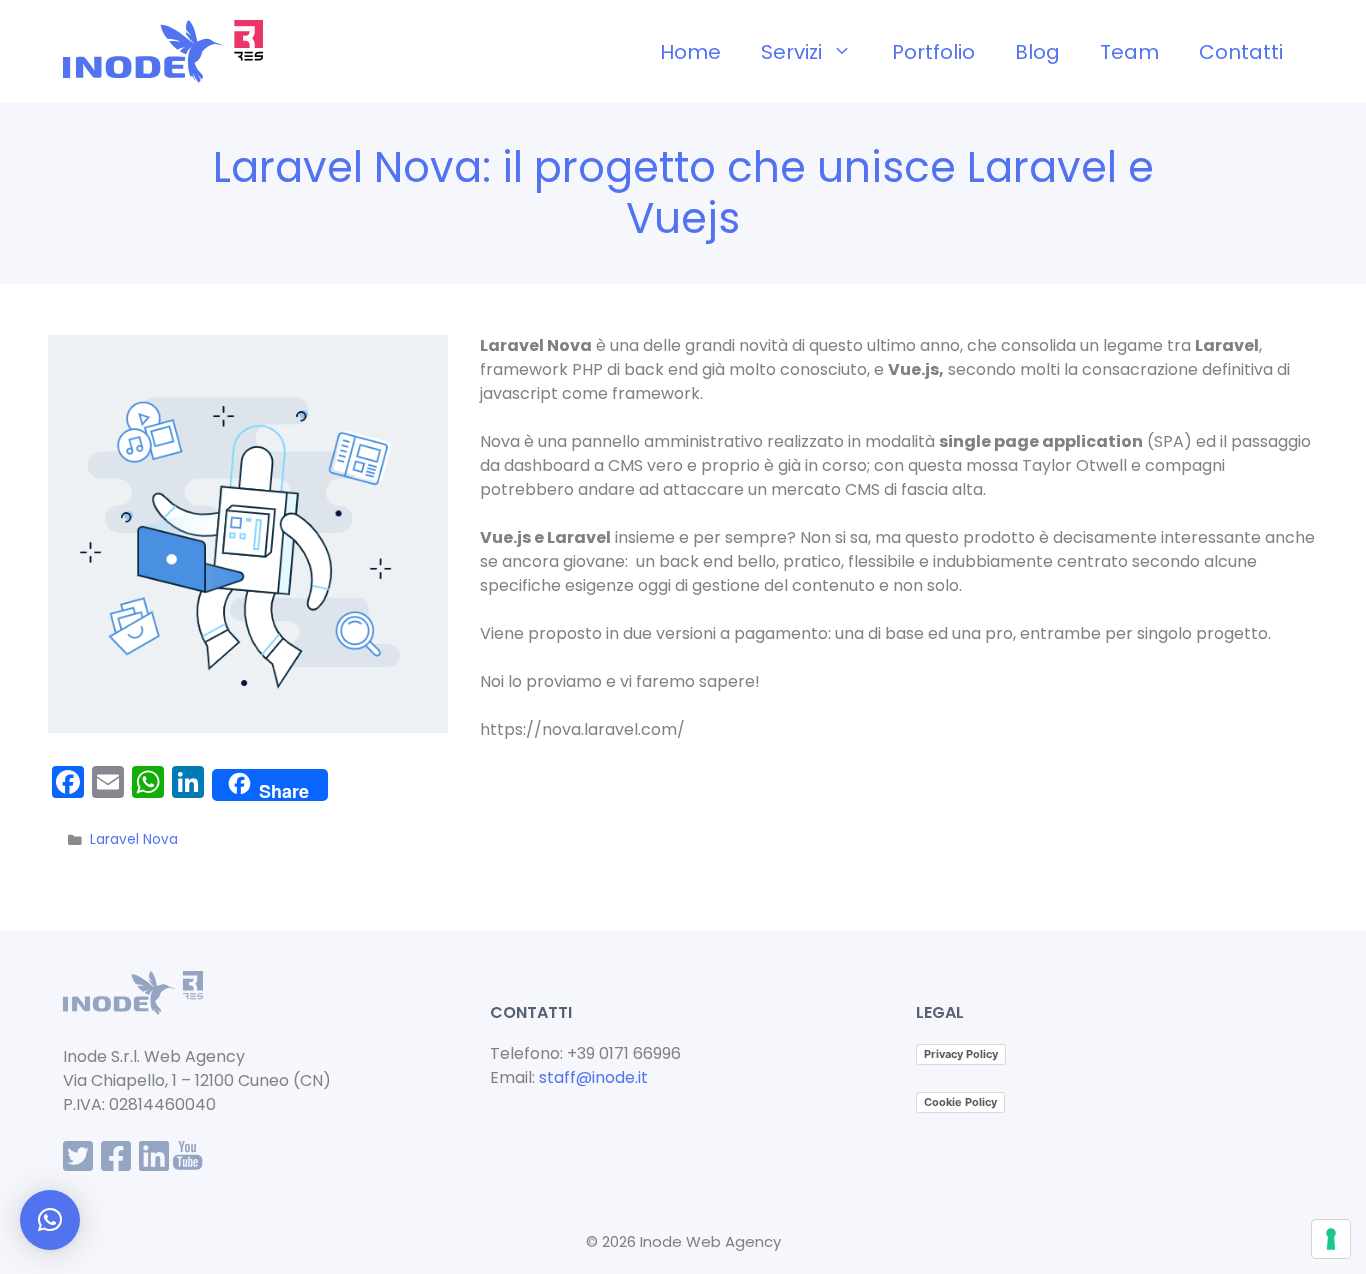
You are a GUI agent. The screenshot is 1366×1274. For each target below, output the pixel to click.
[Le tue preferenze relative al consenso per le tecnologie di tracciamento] (1331, 1239)
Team (1129, 52)
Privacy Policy (961, 1054)
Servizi (791, 52)
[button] (50, 1220)
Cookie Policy (960, 1102)
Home (690, 52)
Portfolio (933, 52)
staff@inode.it (593, 1077)
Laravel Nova (134, 839)
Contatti (1241, 52)
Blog (1037, 52)
